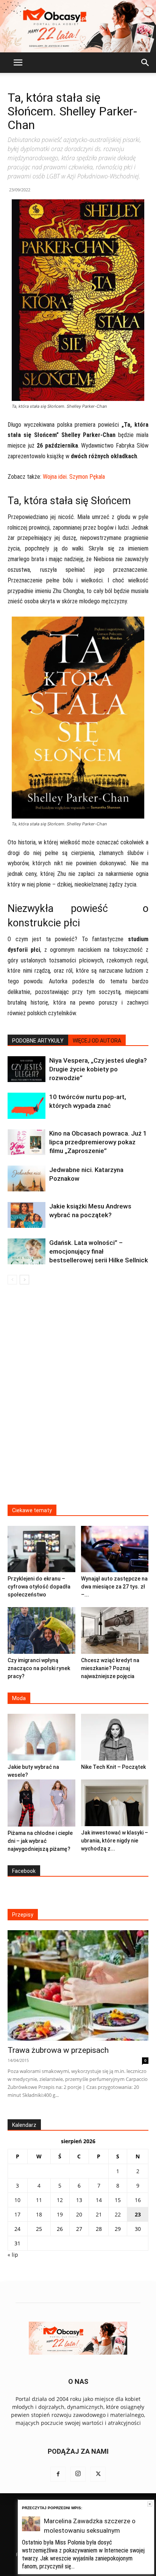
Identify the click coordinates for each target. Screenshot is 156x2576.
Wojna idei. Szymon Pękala (74, 477)
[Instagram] (78, 2474)
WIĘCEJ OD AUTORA (97, 1041)
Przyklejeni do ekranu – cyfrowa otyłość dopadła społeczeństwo (39, 1587)
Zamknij (150, 2504)
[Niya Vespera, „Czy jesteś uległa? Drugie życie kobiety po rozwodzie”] (27, 1069)
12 (60, 2200)
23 (138, 2214)
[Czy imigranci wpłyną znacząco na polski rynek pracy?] (41, 1630)
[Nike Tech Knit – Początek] (115, 1737)
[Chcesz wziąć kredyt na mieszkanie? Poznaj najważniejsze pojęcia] (115, 1630)
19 (60, 2214)
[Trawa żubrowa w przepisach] (78, 1985)
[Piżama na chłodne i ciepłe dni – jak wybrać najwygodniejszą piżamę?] (41, 1803)
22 (118, 2214)
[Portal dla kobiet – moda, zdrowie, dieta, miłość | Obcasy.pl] (78, 26)
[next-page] (24, 1280)
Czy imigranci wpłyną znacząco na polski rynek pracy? (39, 1668)
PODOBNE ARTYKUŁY (38, 1041)
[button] (18, 63)
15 (118, 2200)
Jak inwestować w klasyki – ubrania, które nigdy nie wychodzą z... (115, 1841)
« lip (13, 2255)
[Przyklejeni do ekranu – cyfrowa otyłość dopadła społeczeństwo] (41, 1549)
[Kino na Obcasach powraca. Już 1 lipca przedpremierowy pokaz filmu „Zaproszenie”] (27, 1142)
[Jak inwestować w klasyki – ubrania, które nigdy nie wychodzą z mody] (115, 1803)
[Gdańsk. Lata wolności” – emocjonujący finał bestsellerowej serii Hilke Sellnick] (27, 1252)
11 (39, 2200)
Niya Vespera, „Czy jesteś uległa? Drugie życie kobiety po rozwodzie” (98, 1069)
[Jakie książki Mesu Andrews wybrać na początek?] (27, 1215)
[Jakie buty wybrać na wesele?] (41, 1737)
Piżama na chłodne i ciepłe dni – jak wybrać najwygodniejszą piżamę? (40, 1841)
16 (138, 2200)
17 (17, 2214)
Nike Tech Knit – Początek (113, 1767)
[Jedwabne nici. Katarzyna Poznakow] (27, 1179)
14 (99, 2200)
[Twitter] (98, 2474)
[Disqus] (78, 1399)
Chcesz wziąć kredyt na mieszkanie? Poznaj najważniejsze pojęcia (110, 1668)
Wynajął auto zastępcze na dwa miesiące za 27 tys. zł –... (114, 1587)
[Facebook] (58, 2474)
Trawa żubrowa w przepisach (58, 2050)
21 (99, 2214)
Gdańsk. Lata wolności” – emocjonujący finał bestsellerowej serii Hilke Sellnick (99, 1251)
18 (39, 2214)
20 (79, 2214)
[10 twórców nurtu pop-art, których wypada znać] (27, 1106)
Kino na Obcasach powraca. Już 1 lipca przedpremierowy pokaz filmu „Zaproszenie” (98, 1142)
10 (17, 2200)
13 (79, 2200)
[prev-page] (12, 1280)
